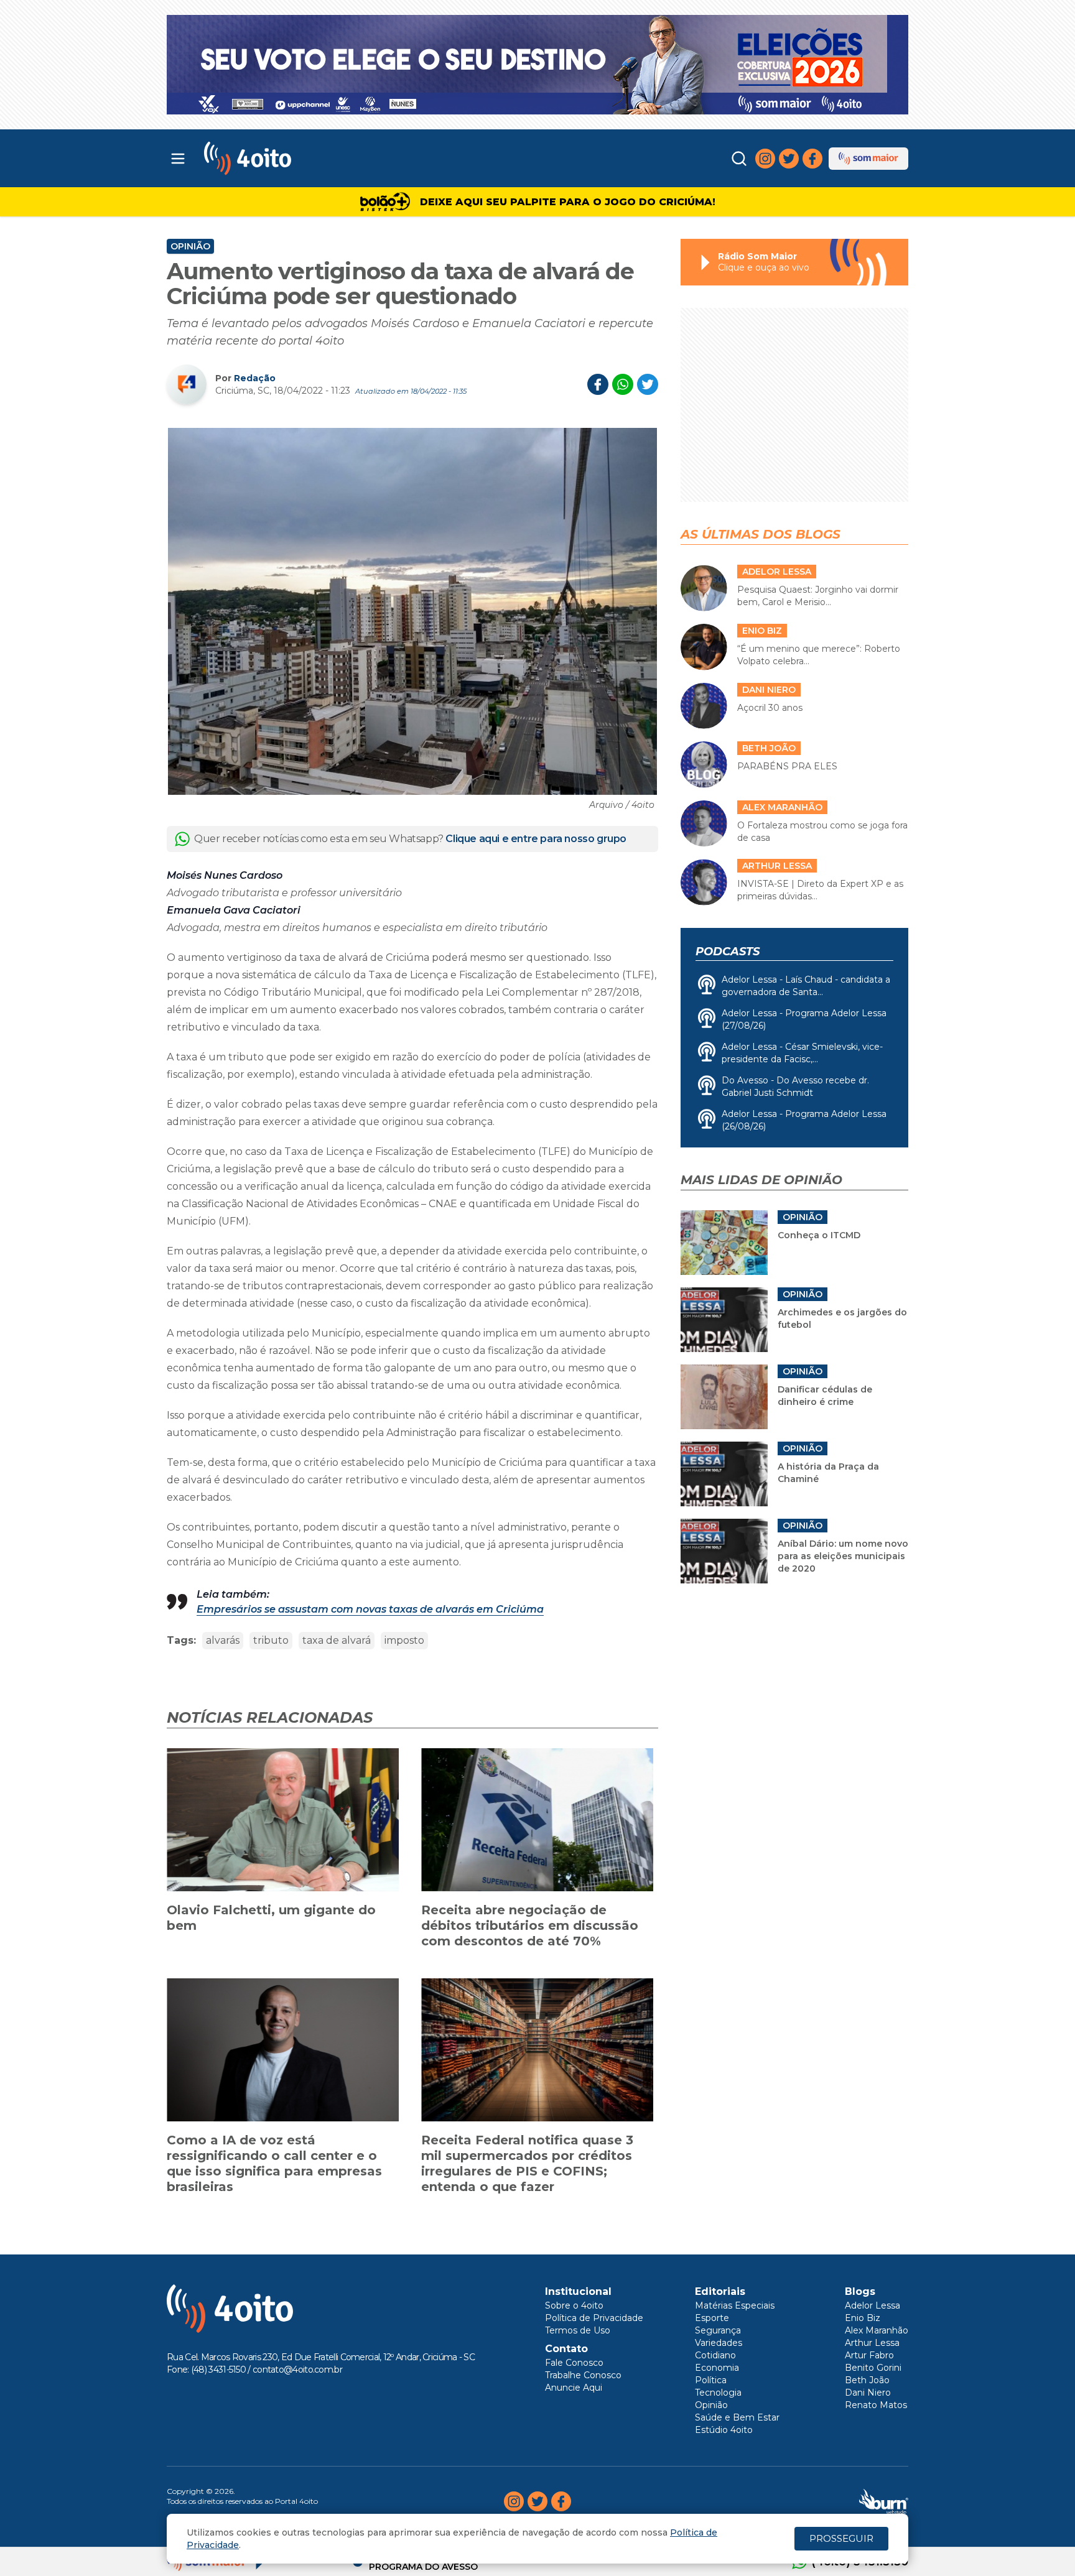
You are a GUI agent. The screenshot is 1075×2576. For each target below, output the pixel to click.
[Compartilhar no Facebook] (598, 384)
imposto (404, 1640)
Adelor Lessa (873, 2305)
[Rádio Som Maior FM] (868, 159)
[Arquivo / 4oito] (412, 611)
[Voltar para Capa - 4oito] (303, 158)
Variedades (719, 2343)
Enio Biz (863, 2318)
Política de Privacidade (594, 2318)
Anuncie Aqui (574, 2388)
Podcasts (728, 952)
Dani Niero (868, 2393)
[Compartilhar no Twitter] (648, 384)
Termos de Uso (578, 2330)
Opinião (190, 246)
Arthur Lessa (872, 2343)
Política (711, 2380)
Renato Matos (876, 2405)
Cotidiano (715, 2355)
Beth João (867, 2380)
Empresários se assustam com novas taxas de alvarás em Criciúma (370, 1609)
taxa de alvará (337, 1640)
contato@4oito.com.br (297, 2370)
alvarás (223, 1640)
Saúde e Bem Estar (737, 2417)
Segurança (718, 2330)
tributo (271, 1640)
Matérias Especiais (735, 2305)
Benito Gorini (873, 2368)
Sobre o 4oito (574, 2305)
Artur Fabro (869, 2355)
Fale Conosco (574, 2363)
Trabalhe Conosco (583, 2375)
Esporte (712, 2318)
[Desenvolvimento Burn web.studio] (884, 2501)
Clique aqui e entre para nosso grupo (536, 839)
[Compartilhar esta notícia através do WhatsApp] (623, 384)
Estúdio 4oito (724, 2430)
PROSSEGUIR (841, 2538)
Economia (717, 2368)
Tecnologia (718, 2393)
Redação (255, 378)
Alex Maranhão (877, 2330)
